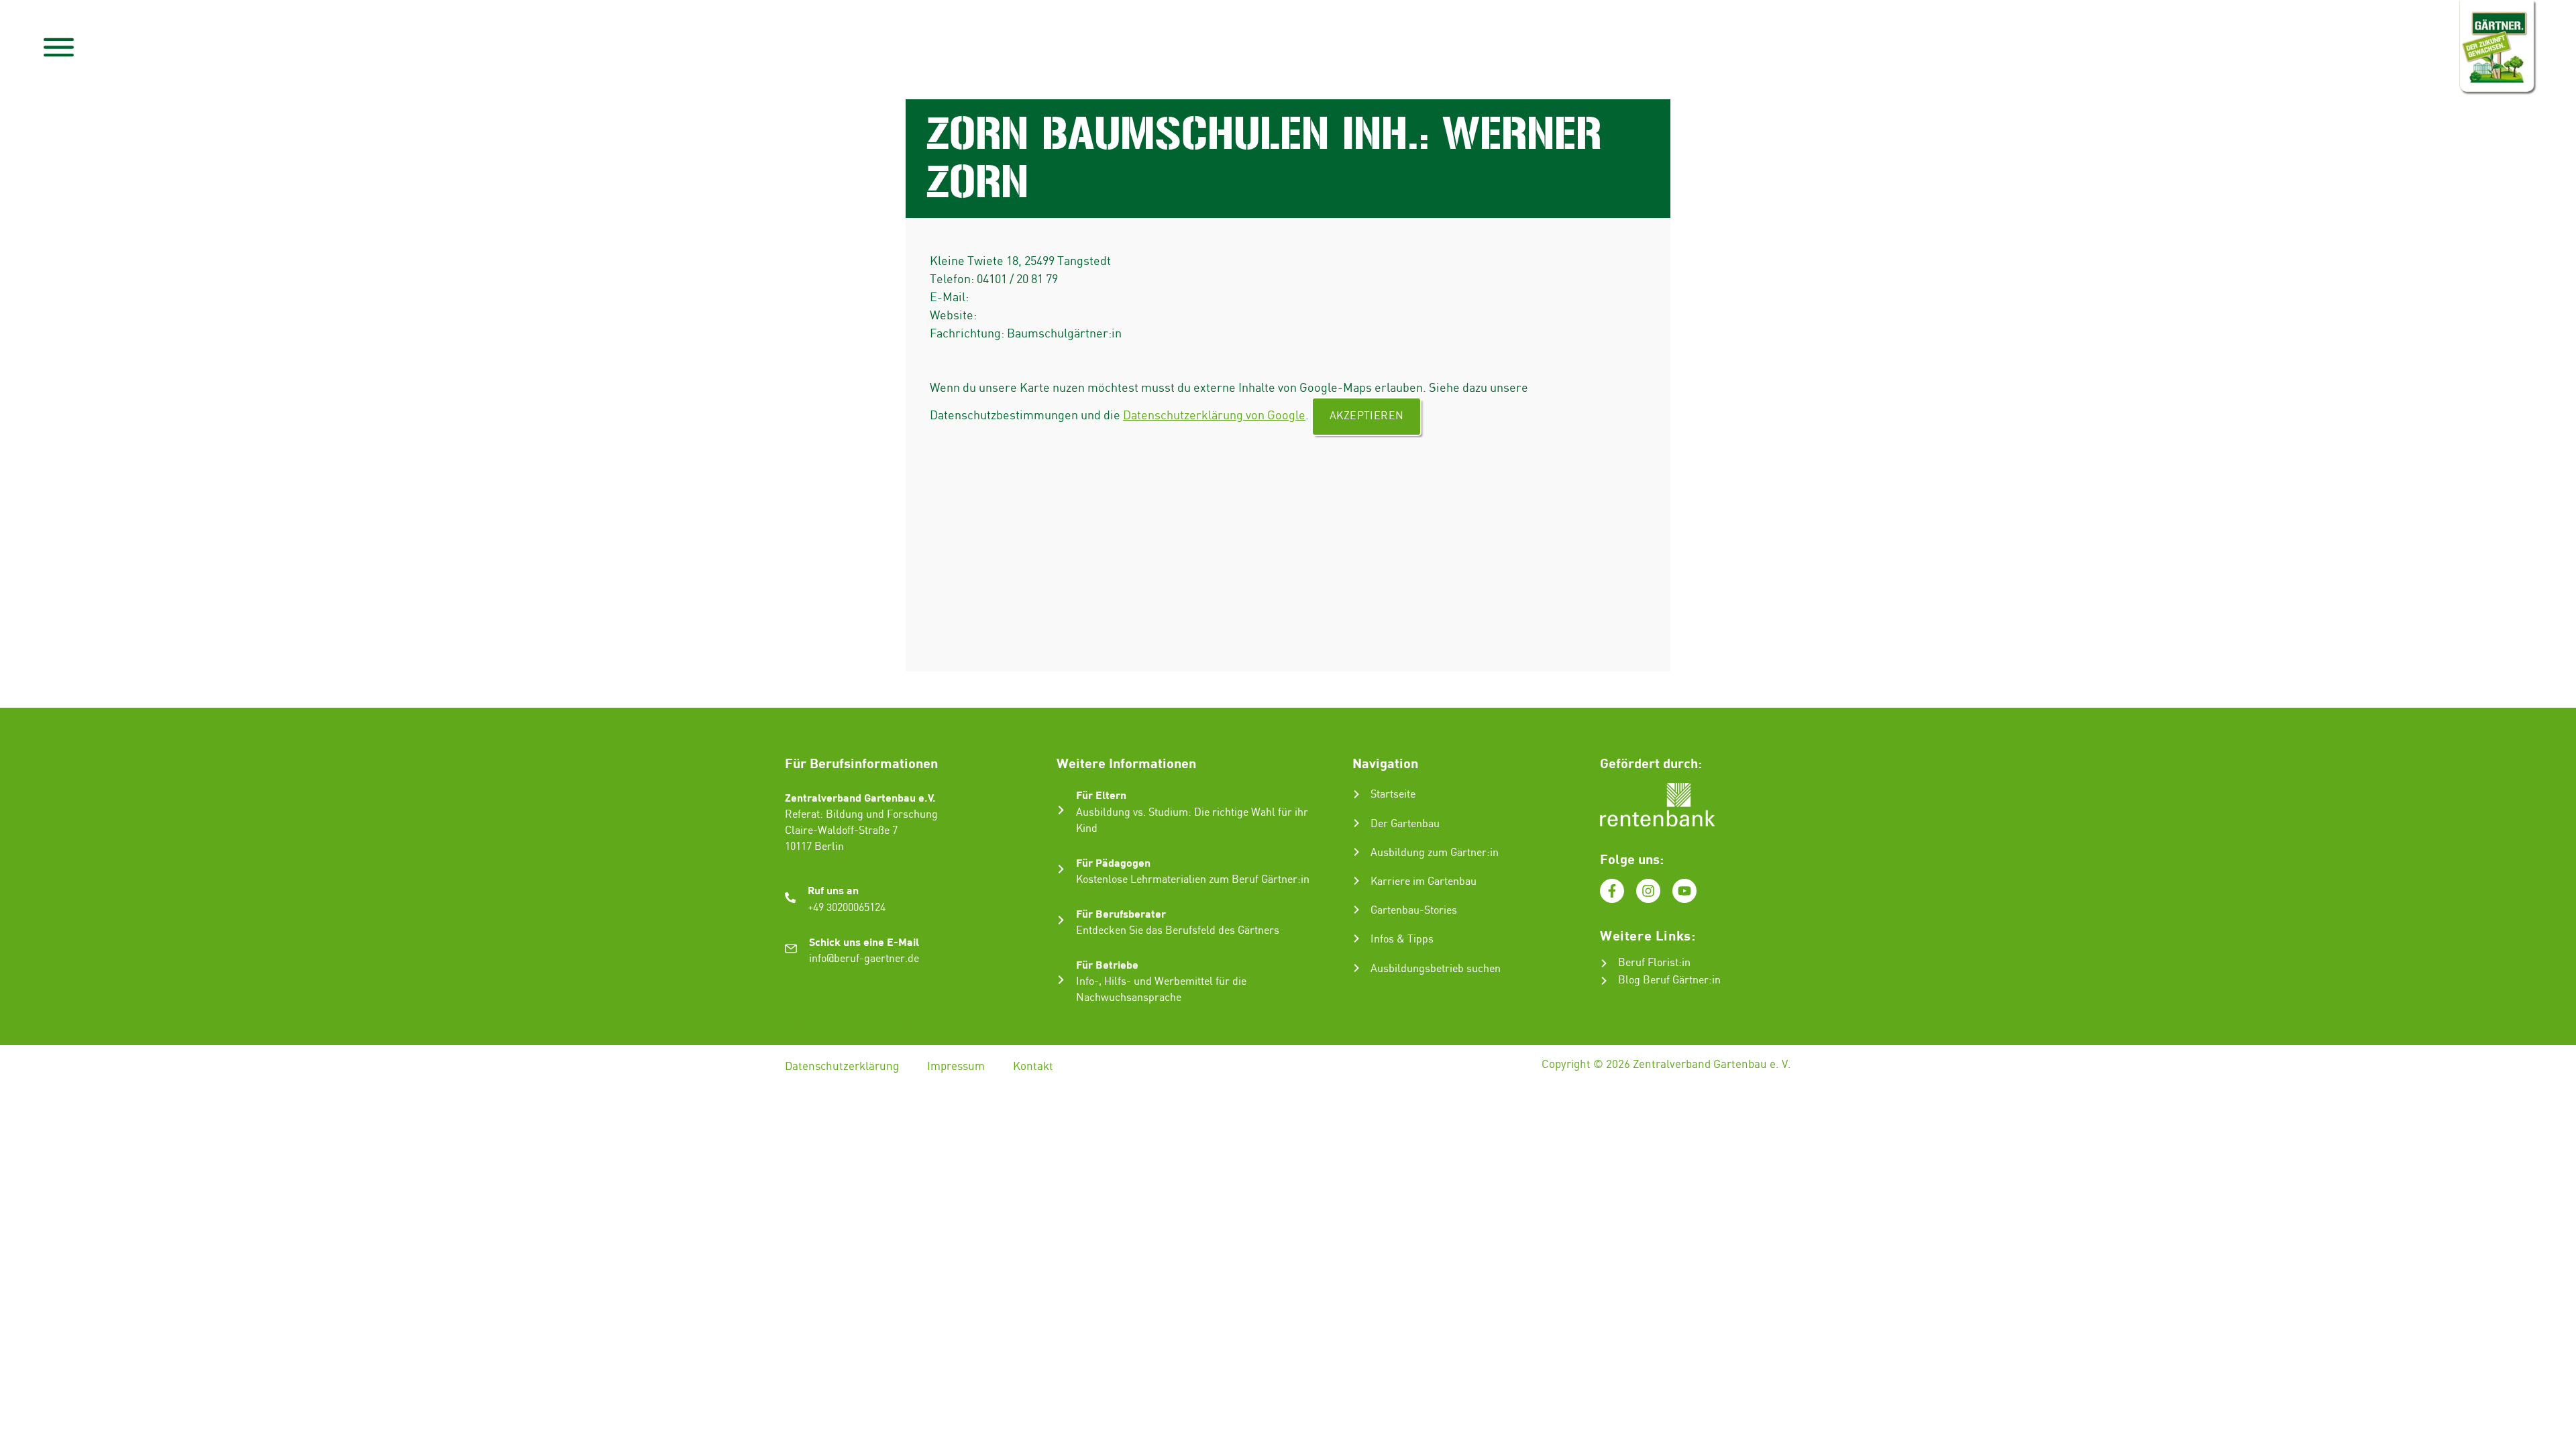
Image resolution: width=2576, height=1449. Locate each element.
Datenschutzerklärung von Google (1214, 416)
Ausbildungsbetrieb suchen (1436, 969)
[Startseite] (1356, 794)
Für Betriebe (1107, 964)
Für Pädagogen (1113, 862)
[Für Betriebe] (1061, 980)
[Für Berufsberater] (1061, 920)
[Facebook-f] (1612, 891)
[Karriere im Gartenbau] (1356, 881)
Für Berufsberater (1121, 913)
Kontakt (1033, 1067)
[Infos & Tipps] (1356, 938)
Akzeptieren (1366, 416)
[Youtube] (1684, 891)
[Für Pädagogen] (1061, 869)
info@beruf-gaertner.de (864, 959)
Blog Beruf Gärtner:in (1669, 980)
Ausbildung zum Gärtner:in (1435, 853)
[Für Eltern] (1061, 810)
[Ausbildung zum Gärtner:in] (1356, 852)
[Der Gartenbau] (1356, 823)
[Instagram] (1648, 891)
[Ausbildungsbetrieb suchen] (1356, 968)
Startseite (1393, 795)
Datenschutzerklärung (842, 1067)
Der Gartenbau (1405, 824)
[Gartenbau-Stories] (1356, 910)
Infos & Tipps (1402, 940)
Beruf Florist (1648, 963)
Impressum (956, 1067)
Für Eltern (1101, 795)
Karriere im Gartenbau (1424, 882)
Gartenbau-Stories (1414, 911)
